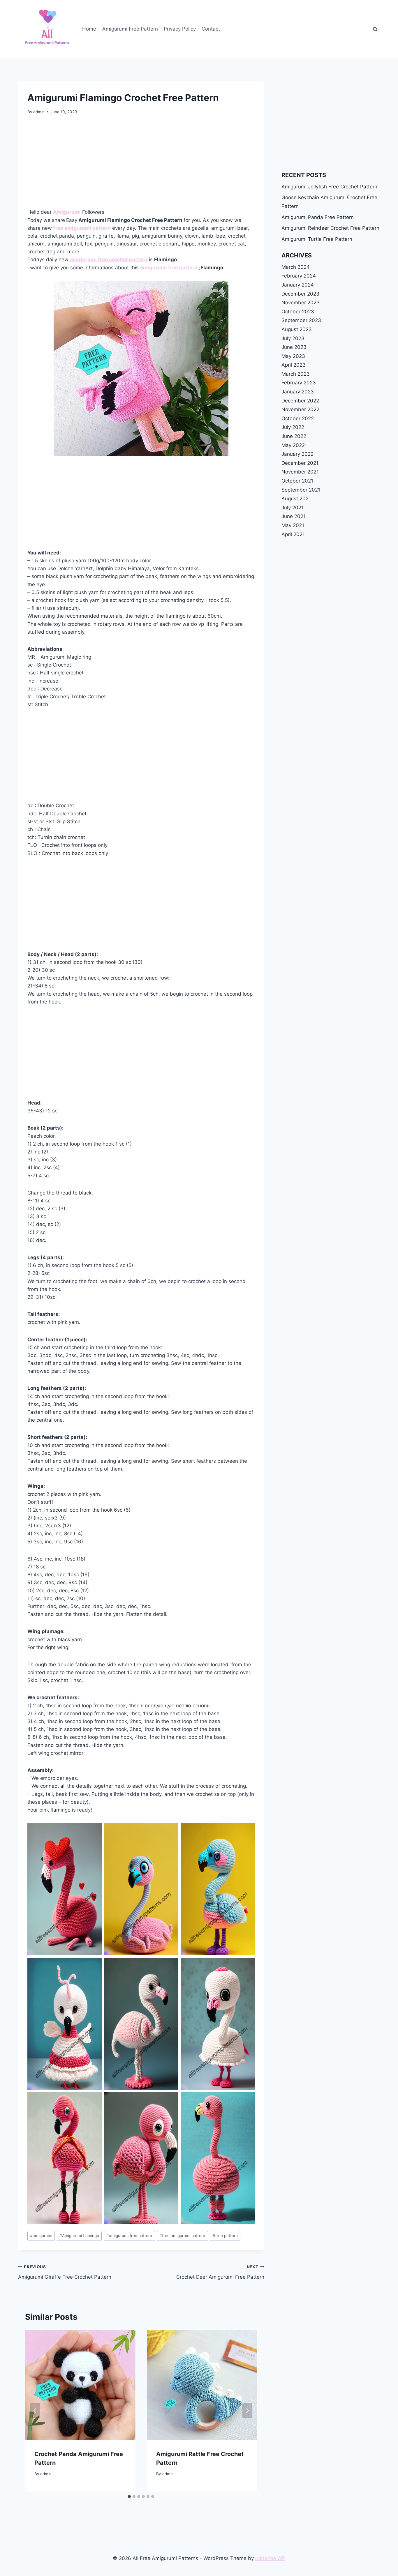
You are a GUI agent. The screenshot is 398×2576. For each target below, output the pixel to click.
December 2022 (300, 401)
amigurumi (41, 2236)
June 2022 (294, 436)
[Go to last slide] (35, 2411)
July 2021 (293, 508)
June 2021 (294, 516)
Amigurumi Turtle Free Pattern (317, 239)
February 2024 (299, 276)
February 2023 (299, 383)
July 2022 (293, 427)
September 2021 (301, 490)
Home (89, 29)
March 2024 (296, 267)
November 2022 (300, 409)
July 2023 (293, 338)
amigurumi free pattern (169, 268)
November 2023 (301, 303)
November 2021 (300, 472)
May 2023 (293, 356)
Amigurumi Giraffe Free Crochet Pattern (65, 2272)
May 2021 (293, 525)
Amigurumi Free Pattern (130, 29)
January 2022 (297, 454)
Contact (211, 29)
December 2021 (300, 463)
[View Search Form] (375, 29)
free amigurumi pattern (182, 2236)
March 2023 (296, 374)
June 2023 (294, 347)
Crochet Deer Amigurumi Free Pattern (220, 2272)
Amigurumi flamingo (79, 2236)
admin (39, 112)
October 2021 (297, 481)
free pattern (225, 2236)
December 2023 (300, 294)
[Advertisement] (141, 165)
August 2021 (296, 499)
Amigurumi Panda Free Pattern (318, 217)
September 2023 (301, 320)
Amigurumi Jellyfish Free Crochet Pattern (329, 187)
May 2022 (293, 445)
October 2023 (298, 312)
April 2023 (294, 365)
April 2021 (293, 534)
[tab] (129, 2497)
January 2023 (298, 392)
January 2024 (298, 285)
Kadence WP (270, 2558)
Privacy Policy (180, 29)
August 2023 (297, 329)
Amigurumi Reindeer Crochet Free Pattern (330, 228)
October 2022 (298, 418)
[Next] (247, 2411)
